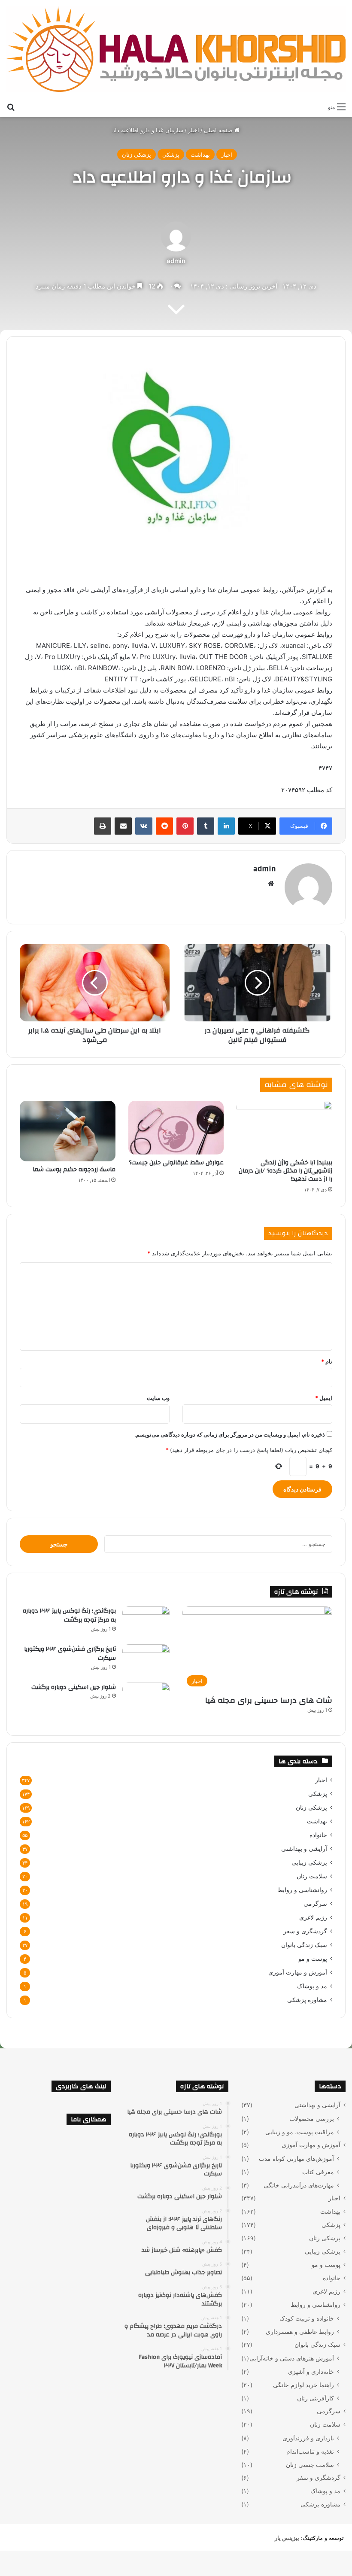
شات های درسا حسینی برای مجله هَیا (269, 1700)
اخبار (194, 130)
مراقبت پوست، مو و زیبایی (300, 2132)
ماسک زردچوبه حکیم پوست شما (74, 1170)
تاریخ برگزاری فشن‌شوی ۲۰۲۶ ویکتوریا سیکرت (70, 1654)
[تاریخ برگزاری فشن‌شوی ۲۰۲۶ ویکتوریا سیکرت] (146, 1660)
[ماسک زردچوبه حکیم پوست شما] (68, 1131)
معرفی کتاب (318, 2172)
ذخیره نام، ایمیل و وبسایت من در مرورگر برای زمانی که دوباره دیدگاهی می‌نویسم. (230, 1434)
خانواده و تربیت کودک (307, 2318)
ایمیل (324, 1398)
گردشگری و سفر (305, 1931)
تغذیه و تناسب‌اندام (310, 2451)
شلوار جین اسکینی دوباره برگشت (74, 1687)
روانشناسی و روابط (302, 1890)
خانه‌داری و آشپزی (311, 2371)
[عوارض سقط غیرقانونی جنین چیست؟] (176, 1128)
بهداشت (200, 155)
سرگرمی (315, 1904)
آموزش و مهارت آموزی (298, 1972)
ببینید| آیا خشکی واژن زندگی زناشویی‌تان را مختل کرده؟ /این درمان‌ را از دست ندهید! (285, 1171)
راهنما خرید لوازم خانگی (303, 2385)
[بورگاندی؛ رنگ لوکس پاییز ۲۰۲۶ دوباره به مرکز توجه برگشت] (146, 1622)
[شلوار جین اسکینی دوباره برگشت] (146, 1699)
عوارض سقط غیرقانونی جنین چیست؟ (176, 1163)
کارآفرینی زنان (316, 2398)
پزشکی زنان (137, 155)
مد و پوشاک (312, 1986)
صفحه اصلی (219, 130)
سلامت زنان (312, 1876)
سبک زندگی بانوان (304, 1945)
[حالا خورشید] (176, 49)
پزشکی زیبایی (309, 1862)
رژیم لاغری (313, 1917)
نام (327, 1361)
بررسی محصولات (312, 2119)
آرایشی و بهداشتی (304, 1849)
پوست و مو (313, 1959)
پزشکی (171, 155)
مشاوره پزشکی (307, 2000)
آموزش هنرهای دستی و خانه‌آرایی (292, 2358)
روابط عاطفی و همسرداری (300, 2331)
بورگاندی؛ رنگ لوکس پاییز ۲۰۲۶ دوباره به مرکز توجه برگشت (69, 1616)
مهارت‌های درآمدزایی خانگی (299, 2185)
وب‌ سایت (158, 1398)
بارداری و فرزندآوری (308, 2438)
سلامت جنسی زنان (310, 2465)
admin (176, 261)
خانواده (318, 1835)
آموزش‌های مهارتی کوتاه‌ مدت (296, 2158)
